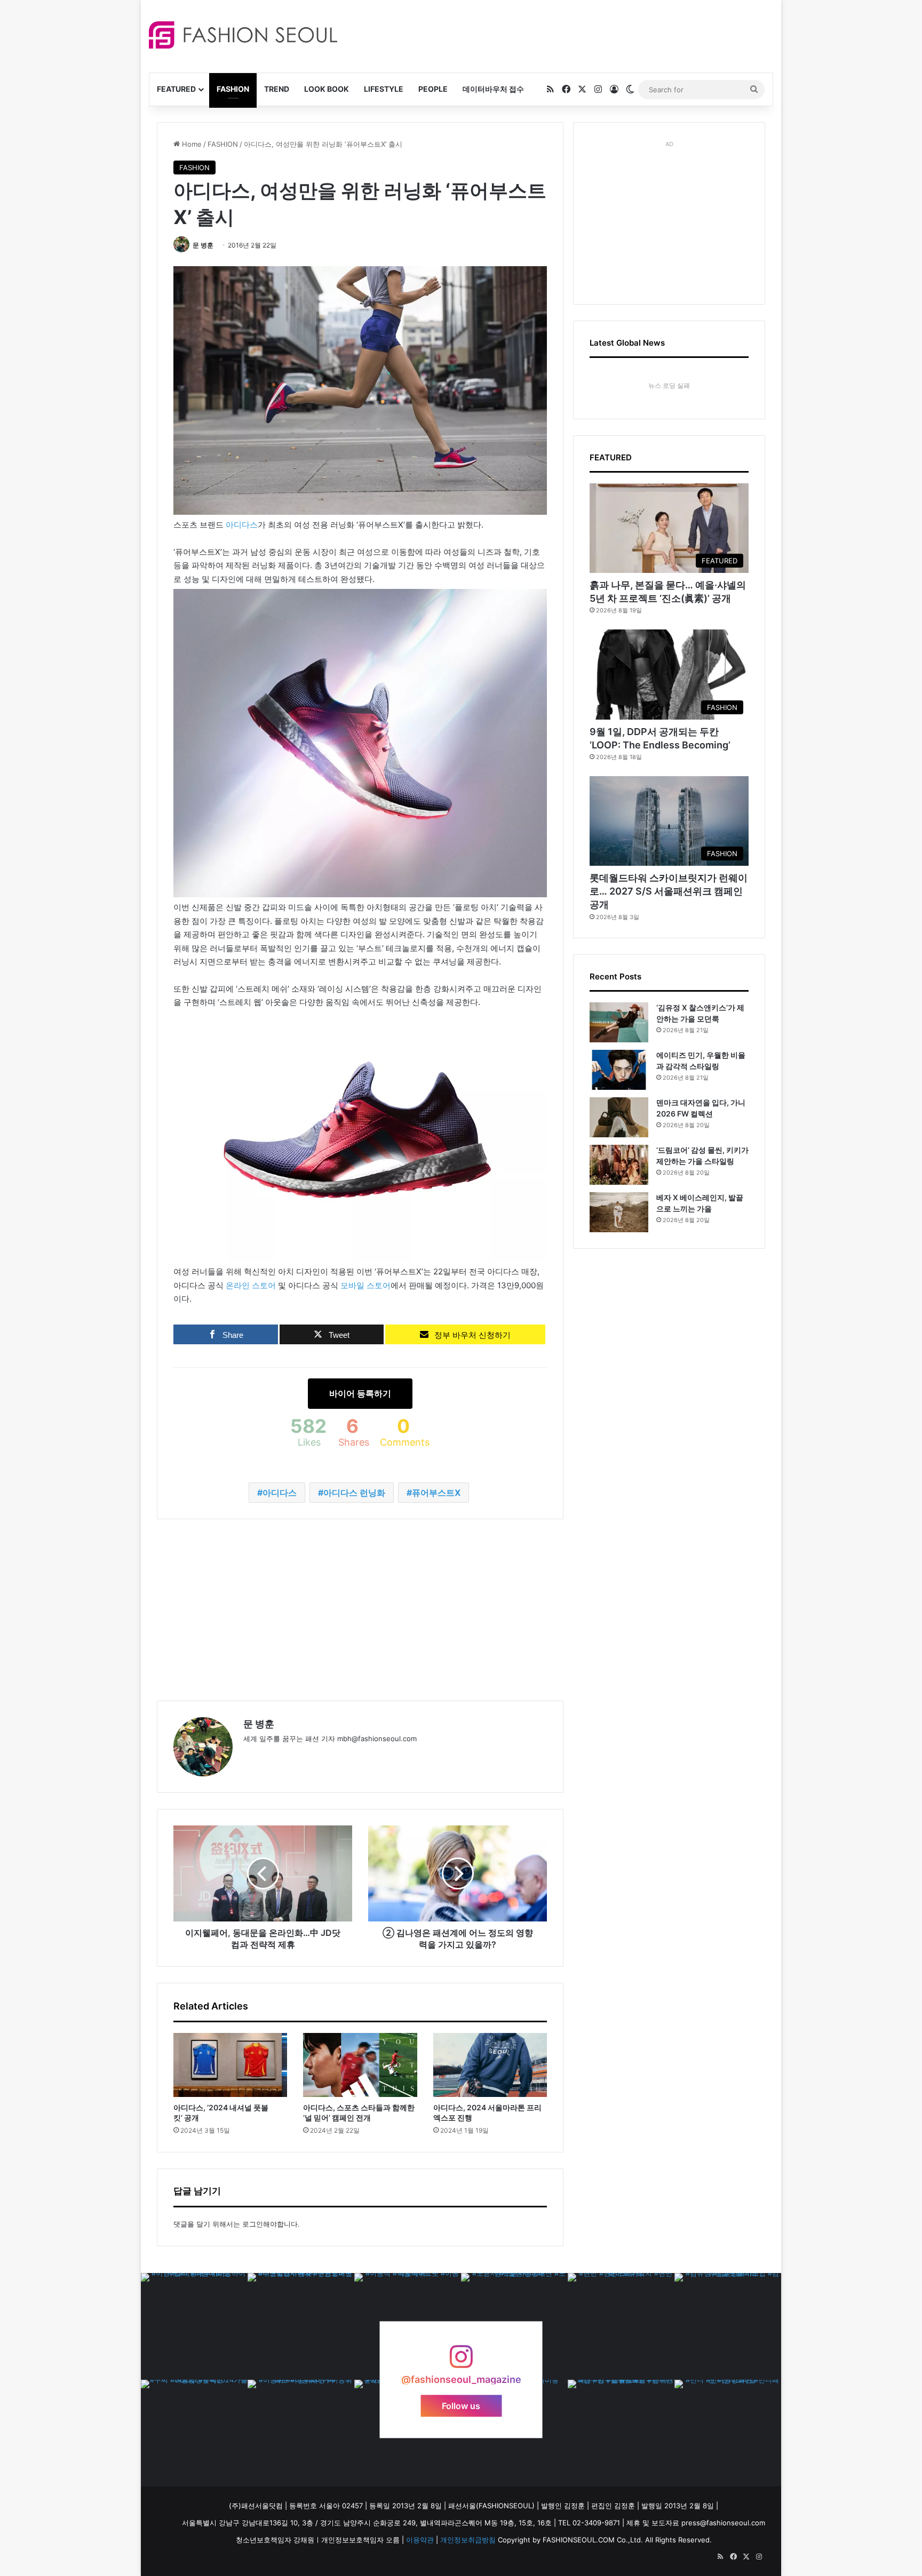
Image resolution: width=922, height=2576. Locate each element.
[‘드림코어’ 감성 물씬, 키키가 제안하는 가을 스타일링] (619, 1165)
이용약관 (420, 2540)
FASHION (233, 89)
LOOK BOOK (327, 89)
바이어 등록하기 (360, 1393)
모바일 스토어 (365, 1285)
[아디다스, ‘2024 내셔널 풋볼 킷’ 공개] (230, 2065)
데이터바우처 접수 (493, 89)
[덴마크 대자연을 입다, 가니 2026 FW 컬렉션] (619, 1117)
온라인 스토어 (251, 1285)
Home (191, 144)
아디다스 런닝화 (354, 1493)
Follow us (461, 2406)
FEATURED (176, 89)
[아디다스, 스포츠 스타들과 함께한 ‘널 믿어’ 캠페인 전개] (360, 2065)
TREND (277, 89)
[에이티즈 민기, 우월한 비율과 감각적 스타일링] (619, 1070)
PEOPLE (433, 89)
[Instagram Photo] (194, 2326)
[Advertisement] (557, 35)
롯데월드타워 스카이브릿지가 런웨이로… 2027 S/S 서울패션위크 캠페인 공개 (669, 891)
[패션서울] (243, 35)
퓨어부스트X (436, 1493)
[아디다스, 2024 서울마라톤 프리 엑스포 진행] (490, 2065)
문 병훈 (203, 245)
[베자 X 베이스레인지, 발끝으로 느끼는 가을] (619, 1212)
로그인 (253, 2224)
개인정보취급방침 (468, 2540)
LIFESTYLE (384, 89)
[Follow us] (461, 2362)
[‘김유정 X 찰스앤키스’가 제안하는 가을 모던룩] (619, 1022)
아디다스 (242, 525)
